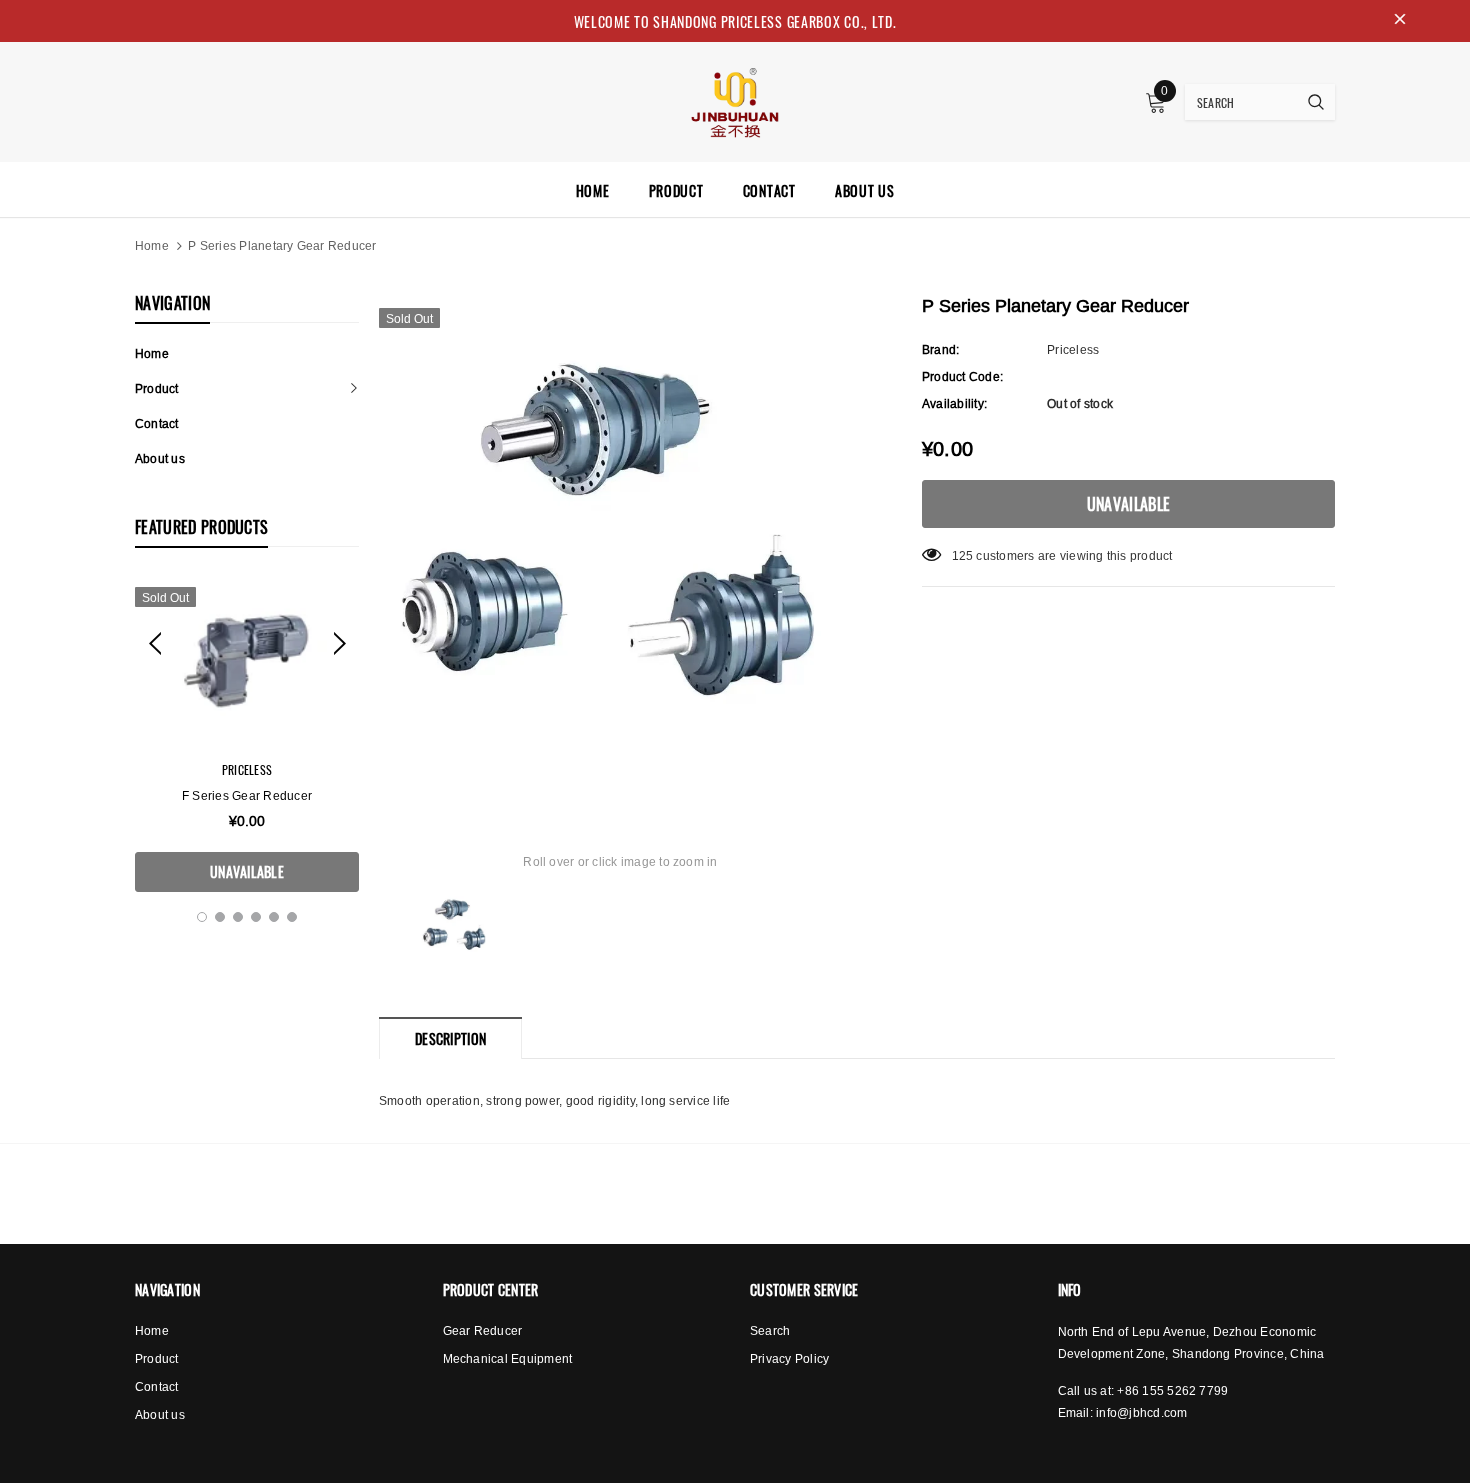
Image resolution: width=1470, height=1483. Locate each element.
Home (152, 245)
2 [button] (220, 917)
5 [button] (274, 917)
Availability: (954, 403)
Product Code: (962, 376)
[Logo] (735, 100)
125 (963, 555)
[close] (1400, 21)
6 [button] (292, 917)
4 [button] (256, 917)
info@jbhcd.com (1141, 1412)
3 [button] (238, 917)
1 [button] (202, 917)
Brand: (940, 349)
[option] (247, 734)
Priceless (247, 769)
